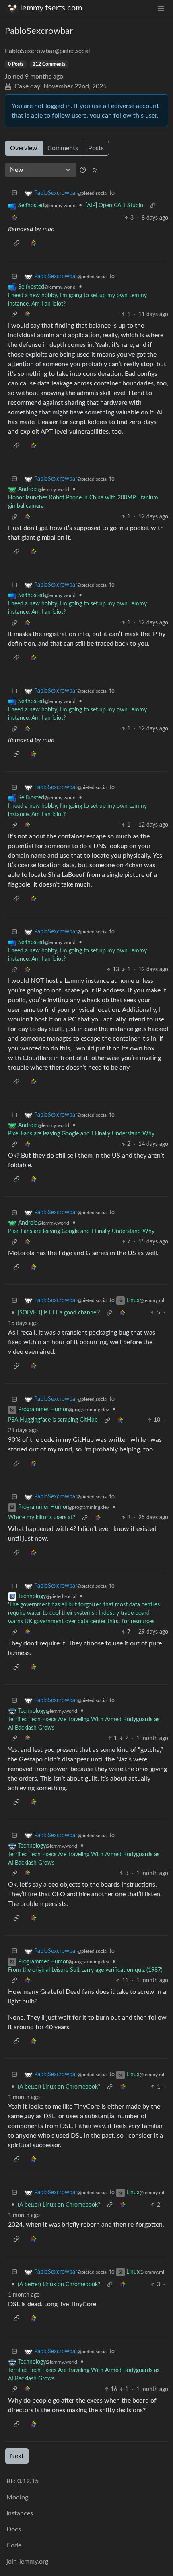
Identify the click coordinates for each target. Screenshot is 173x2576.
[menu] (161, 8)
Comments (63, 148)
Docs (14, 2529)
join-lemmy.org (27, 2562)
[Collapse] (14, 193)
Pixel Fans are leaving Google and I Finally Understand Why (81, 1134)
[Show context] (153, 206)
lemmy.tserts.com (51, 8)
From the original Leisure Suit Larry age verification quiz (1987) (85, 1970)
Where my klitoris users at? (42, 1518)
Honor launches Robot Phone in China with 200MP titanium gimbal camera (83, 502)
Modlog (17, 2497)
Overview (24, 148)
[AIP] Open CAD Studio (114, 206)
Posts (96, 148)
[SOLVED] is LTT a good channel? (59, 1313)
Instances (20, 2513)
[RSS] (95, 170)
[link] (14, 218)
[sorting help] (83, 170)
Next (17, 2456)
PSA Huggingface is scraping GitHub (53, 1420)
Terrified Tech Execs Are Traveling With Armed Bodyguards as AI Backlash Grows (84, 1724)
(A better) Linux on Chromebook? (59, 2087)
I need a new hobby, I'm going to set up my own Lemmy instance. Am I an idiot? (77, 300)
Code (14, 2545)
